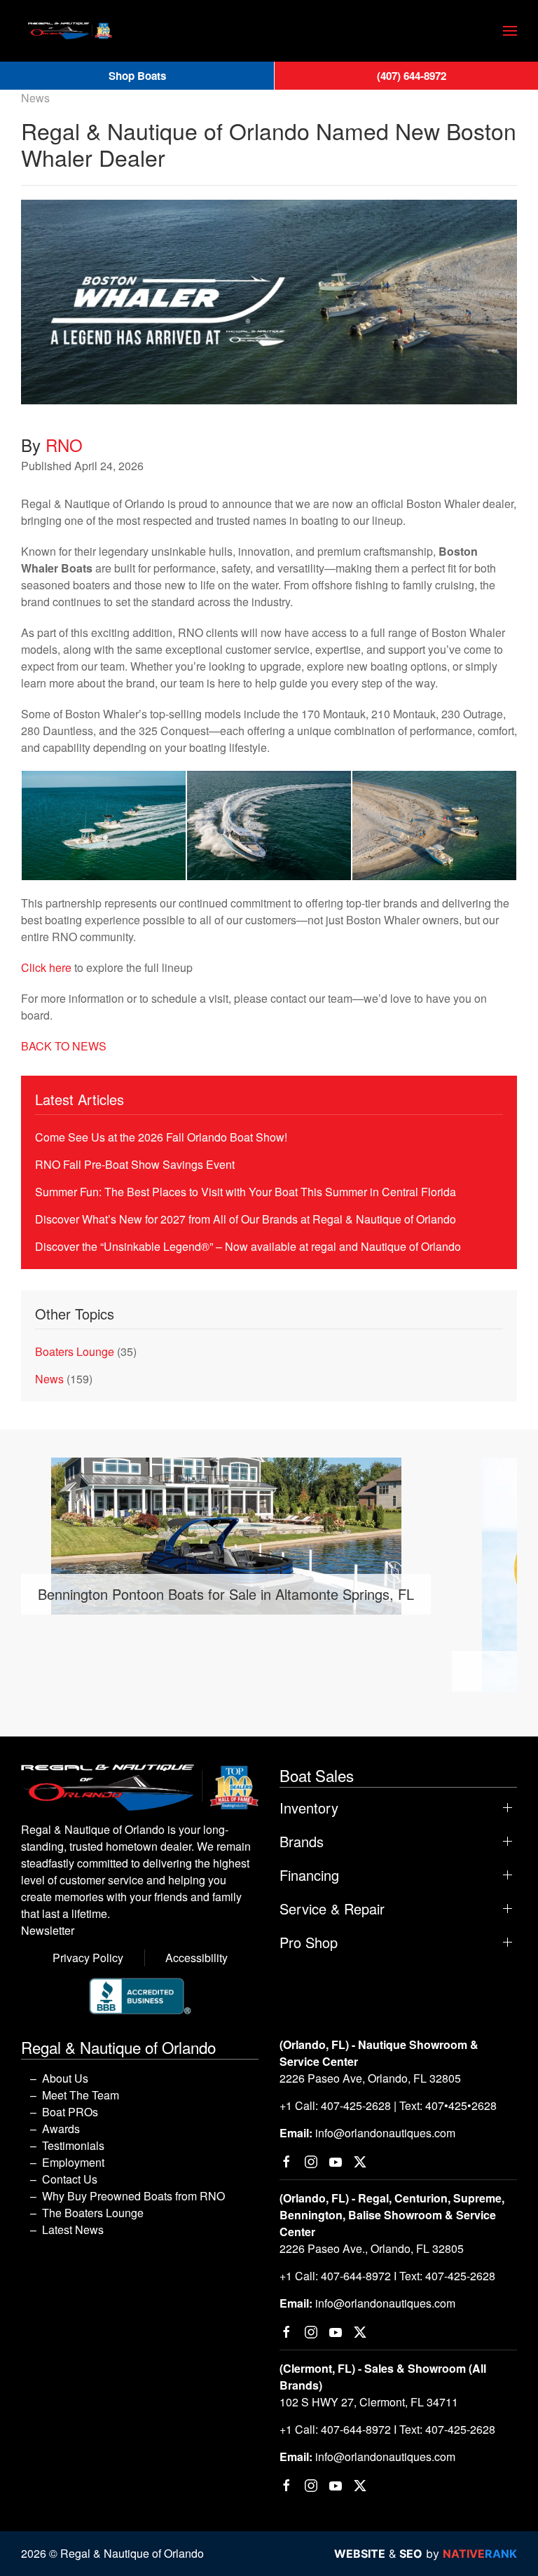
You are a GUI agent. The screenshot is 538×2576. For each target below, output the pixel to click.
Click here (46, 967)
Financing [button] (309, 1875)
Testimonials (73, 2145)
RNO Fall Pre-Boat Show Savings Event (135, 1164)
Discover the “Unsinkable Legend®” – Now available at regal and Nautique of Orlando (248, 1246)
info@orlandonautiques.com (385, 2133)
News (35, 98)
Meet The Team (81, 2095)
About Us (65, 2078)
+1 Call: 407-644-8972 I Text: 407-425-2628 (387, 2276)
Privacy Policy (88, 1958)
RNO (64, 445)
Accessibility (196, 1958)
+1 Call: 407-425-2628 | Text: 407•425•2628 (388, 2105)
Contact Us (70, 2179)
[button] (510, 31)
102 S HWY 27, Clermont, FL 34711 (369, 2402)
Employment (73, 2162)
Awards (61, 2129)
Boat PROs (70, 2112)
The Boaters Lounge (93, 2213)
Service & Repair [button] (332, 1909)
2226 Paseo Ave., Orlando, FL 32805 (372, 2248)
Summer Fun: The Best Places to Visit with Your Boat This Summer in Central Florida (246, 1192)
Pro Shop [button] (309, 1943)
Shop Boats (137, 76)
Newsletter (48, 1930)
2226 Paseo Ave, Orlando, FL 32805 (370, 2078)
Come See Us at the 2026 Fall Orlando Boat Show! (161, 1137)
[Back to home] (70, 31)
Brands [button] (302, 1842)
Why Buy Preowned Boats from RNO (133, 2196)
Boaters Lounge (75, 1351)
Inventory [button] (309, 1808)
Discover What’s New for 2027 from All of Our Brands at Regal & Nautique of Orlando (246, 1219)
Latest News (73, 2229)
